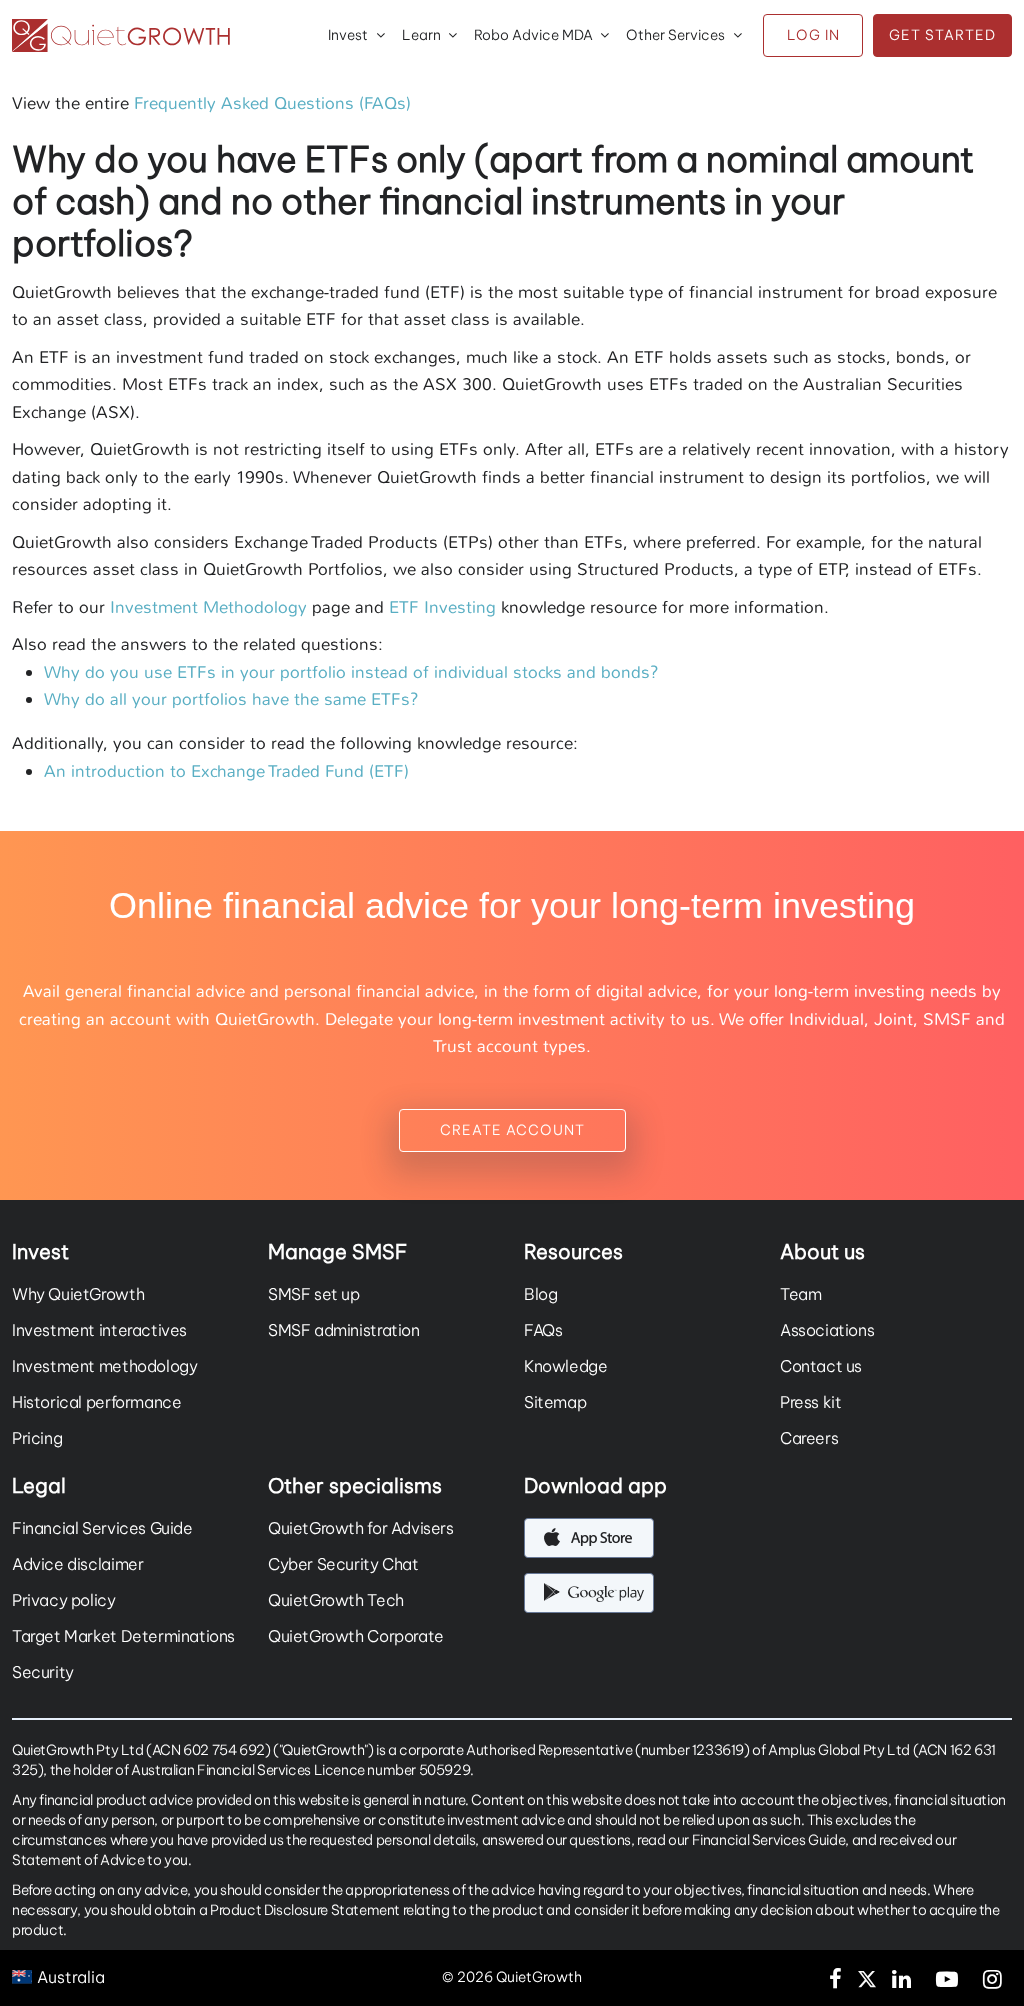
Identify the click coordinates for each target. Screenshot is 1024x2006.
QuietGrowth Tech (336, 1600)
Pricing (37, 1438)
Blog (540, 1294)
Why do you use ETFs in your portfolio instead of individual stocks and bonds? (351, 672)
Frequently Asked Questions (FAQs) (272, 103)
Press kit (811, 1402)
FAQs (543, 1330)
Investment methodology (104, 1366)
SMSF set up (314, 1294)
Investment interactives (99, 1330)
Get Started (942, 35)
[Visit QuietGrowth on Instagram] (992, 1977)
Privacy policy (64, 1600)
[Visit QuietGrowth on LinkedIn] (901, 1977)
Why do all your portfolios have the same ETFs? (231, 699)
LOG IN (813, 35)
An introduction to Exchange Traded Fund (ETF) (226, 771)
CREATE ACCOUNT (512, 1130)
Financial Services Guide (102, 1528)
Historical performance (96, 1402)
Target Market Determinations (123, 1636)
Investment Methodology (208, 607)
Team (800, 1294)
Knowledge (566, 1366)
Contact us (821, 1366)
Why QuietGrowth (78, 1294)
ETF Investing (442, 607)
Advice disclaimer (77, 1564)
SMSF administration (344, 1330)
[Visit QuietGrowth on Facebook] (835, 1977)
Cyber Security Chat (343, 1564)
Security (43, 1672)
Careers (809, 1438)
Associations (827, 1330)
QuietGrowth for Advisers (361, 1528)
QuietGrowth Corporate (356, 1636)
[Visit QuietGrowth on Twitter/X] (867, 1977)
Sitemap (555, 1402)
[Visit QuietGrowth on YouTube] (947, 1977)
